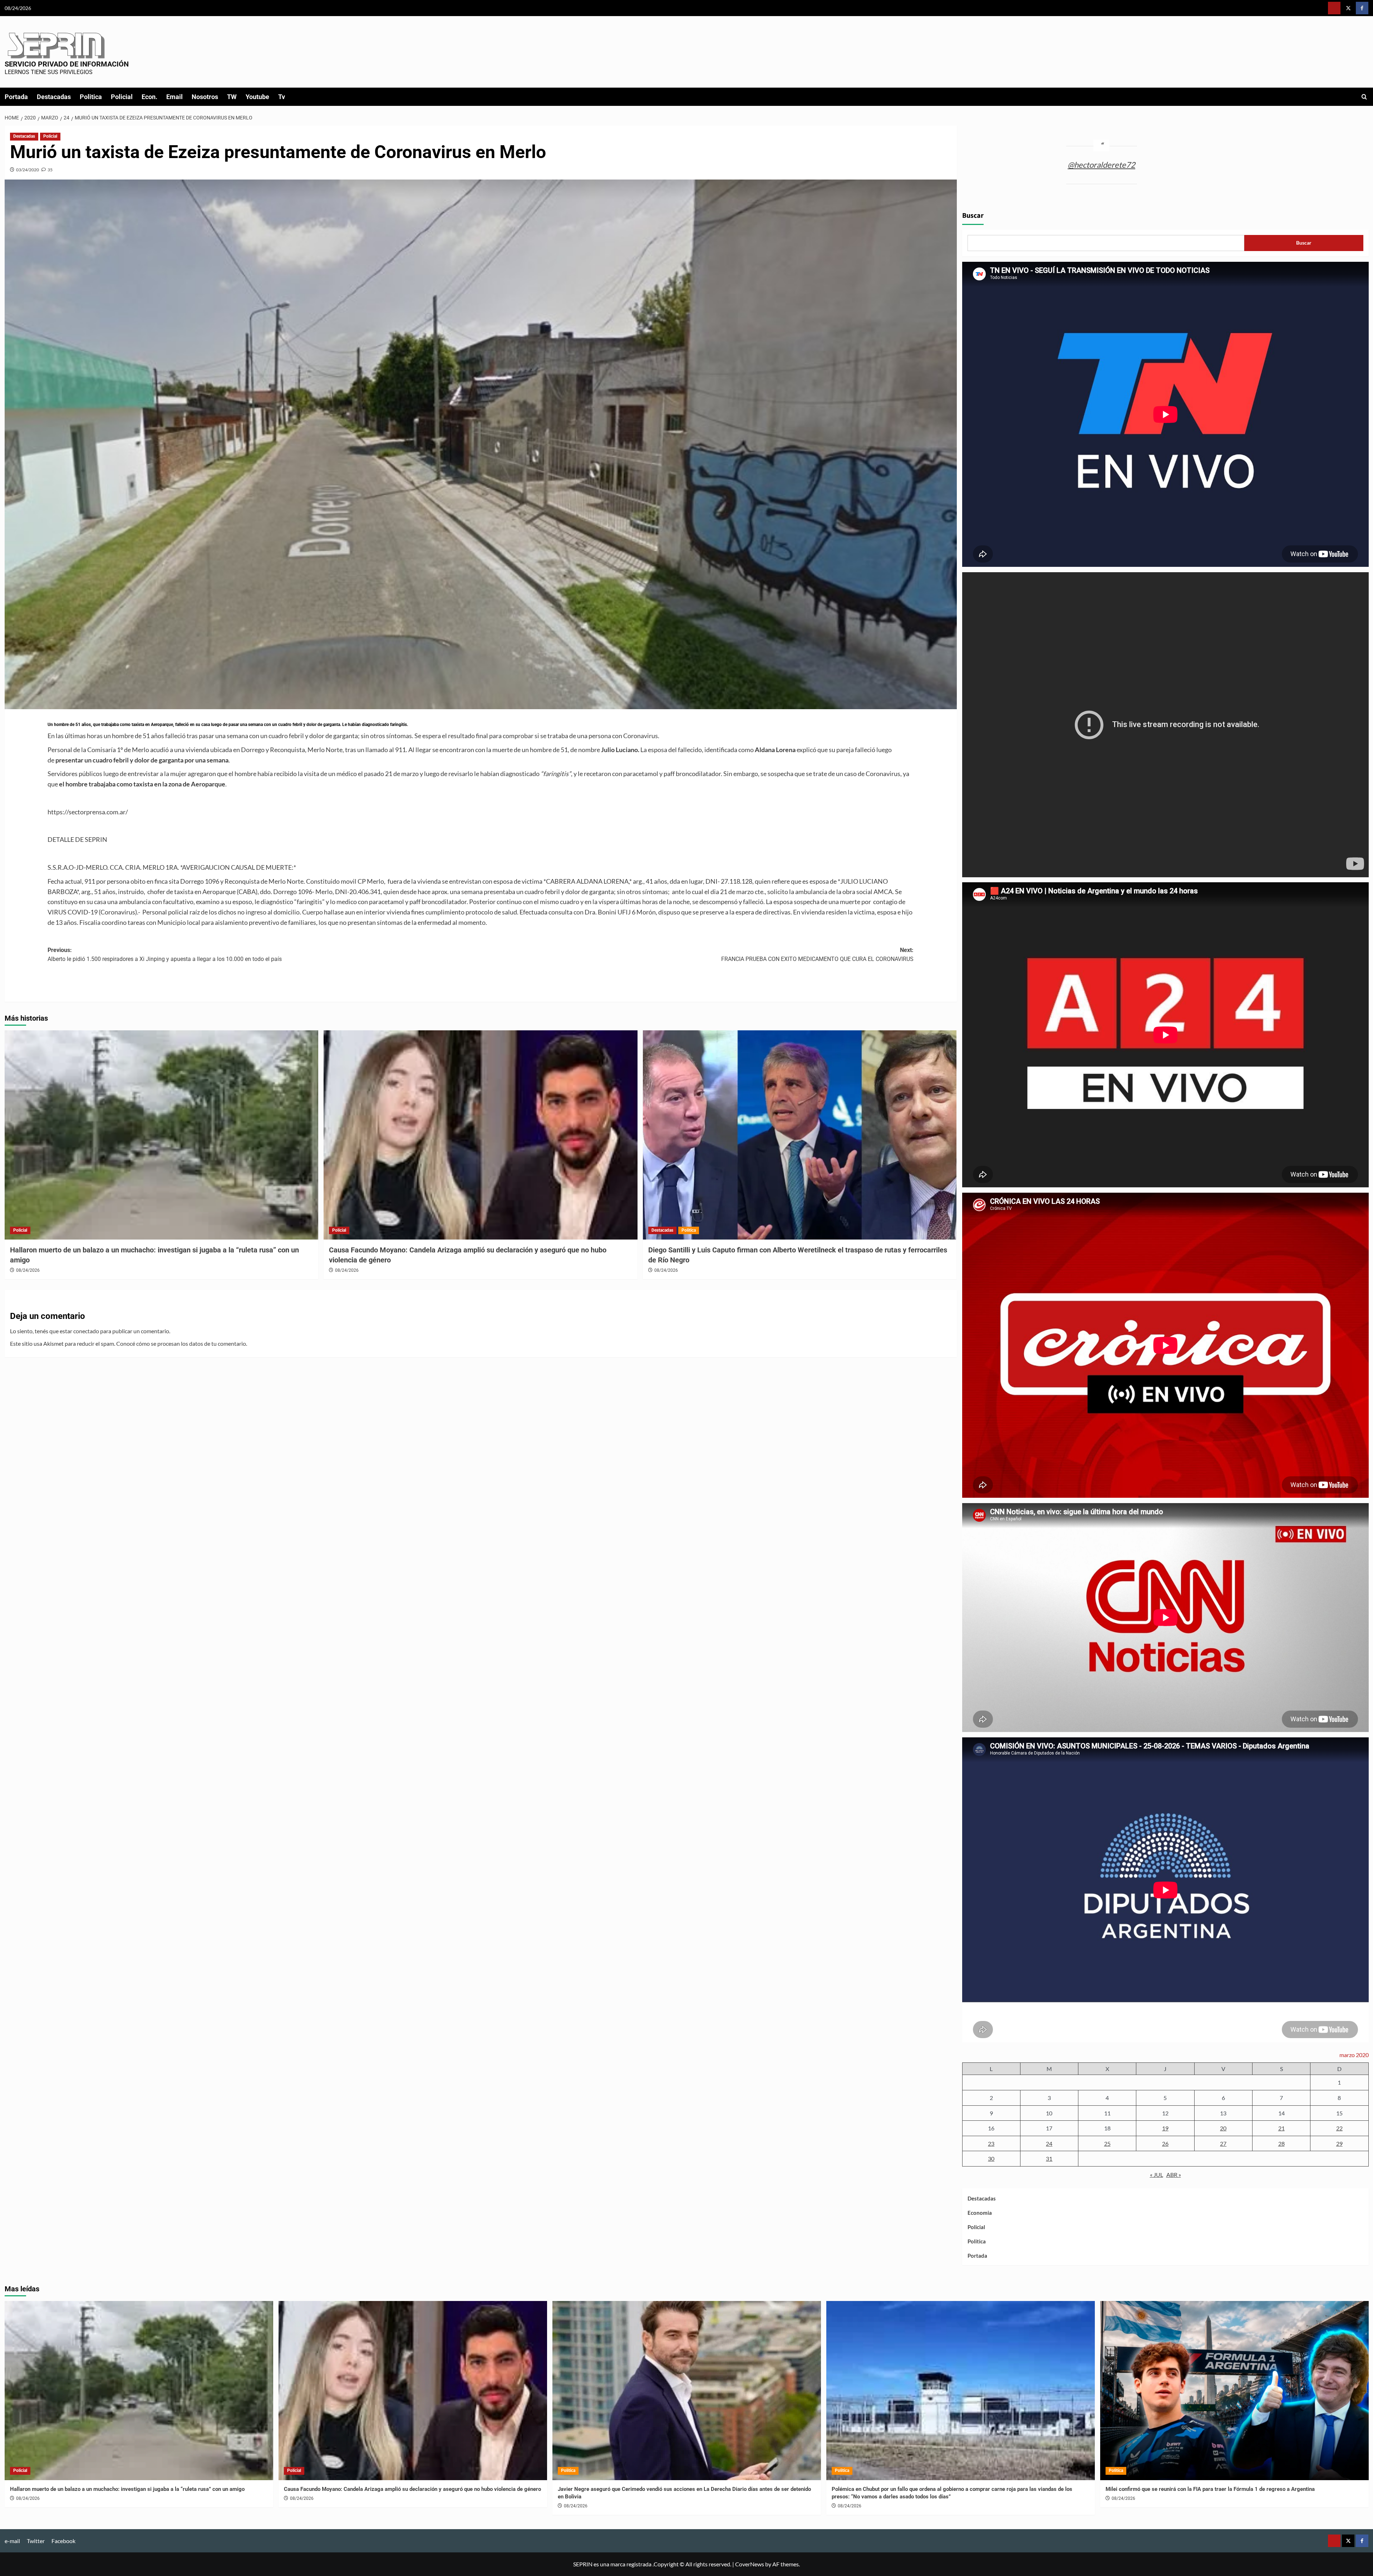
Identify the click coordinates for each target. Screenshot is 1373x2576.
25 (1107, 2143)
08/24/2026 (28, 1270)
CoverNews (750, 2564)
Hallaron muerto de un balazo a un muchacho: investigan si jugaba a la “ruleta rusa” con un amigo (127, 2489)
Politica (91, 97)
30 (991, 2158)
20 (1223, 2128)
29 (1339, 2143)
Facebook (63, 2541)
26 (1165, 2143)
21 (1281, 2128)
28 (1281, 2143)
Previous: (165, 955)
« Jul (1157, 2175)
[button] (1364, 97)
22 (1339, 2128)
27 (1223, 2143)
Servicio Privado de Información (67, 64)
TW (232, 97)
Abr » (1174, 2175)
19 (1165, 2128)
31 (1049, 2158)
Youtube (257, 97)
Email (174, 97)
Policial (122, 97)
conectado (86, 1331)
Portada (16, 97)
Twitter (36, 2541)
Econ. (149, 97)
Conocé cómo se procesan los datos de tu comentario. (182, 1343)
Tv (282, 97)
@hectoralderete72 (1101, 165)
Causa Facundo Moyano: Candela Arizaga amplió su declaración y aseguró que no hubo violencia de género (412, 2489)
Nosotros (205, 97)
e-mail (12, 2541)
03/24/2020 (28, 170)
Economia (980, 2213)
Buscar (973, 216)
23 (991, 2143)
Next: (817, 955)
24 (1049, 2143)
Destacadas (54, 97)
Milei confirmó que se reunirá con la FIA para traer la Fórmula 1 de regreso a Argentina (1210, 2489)
